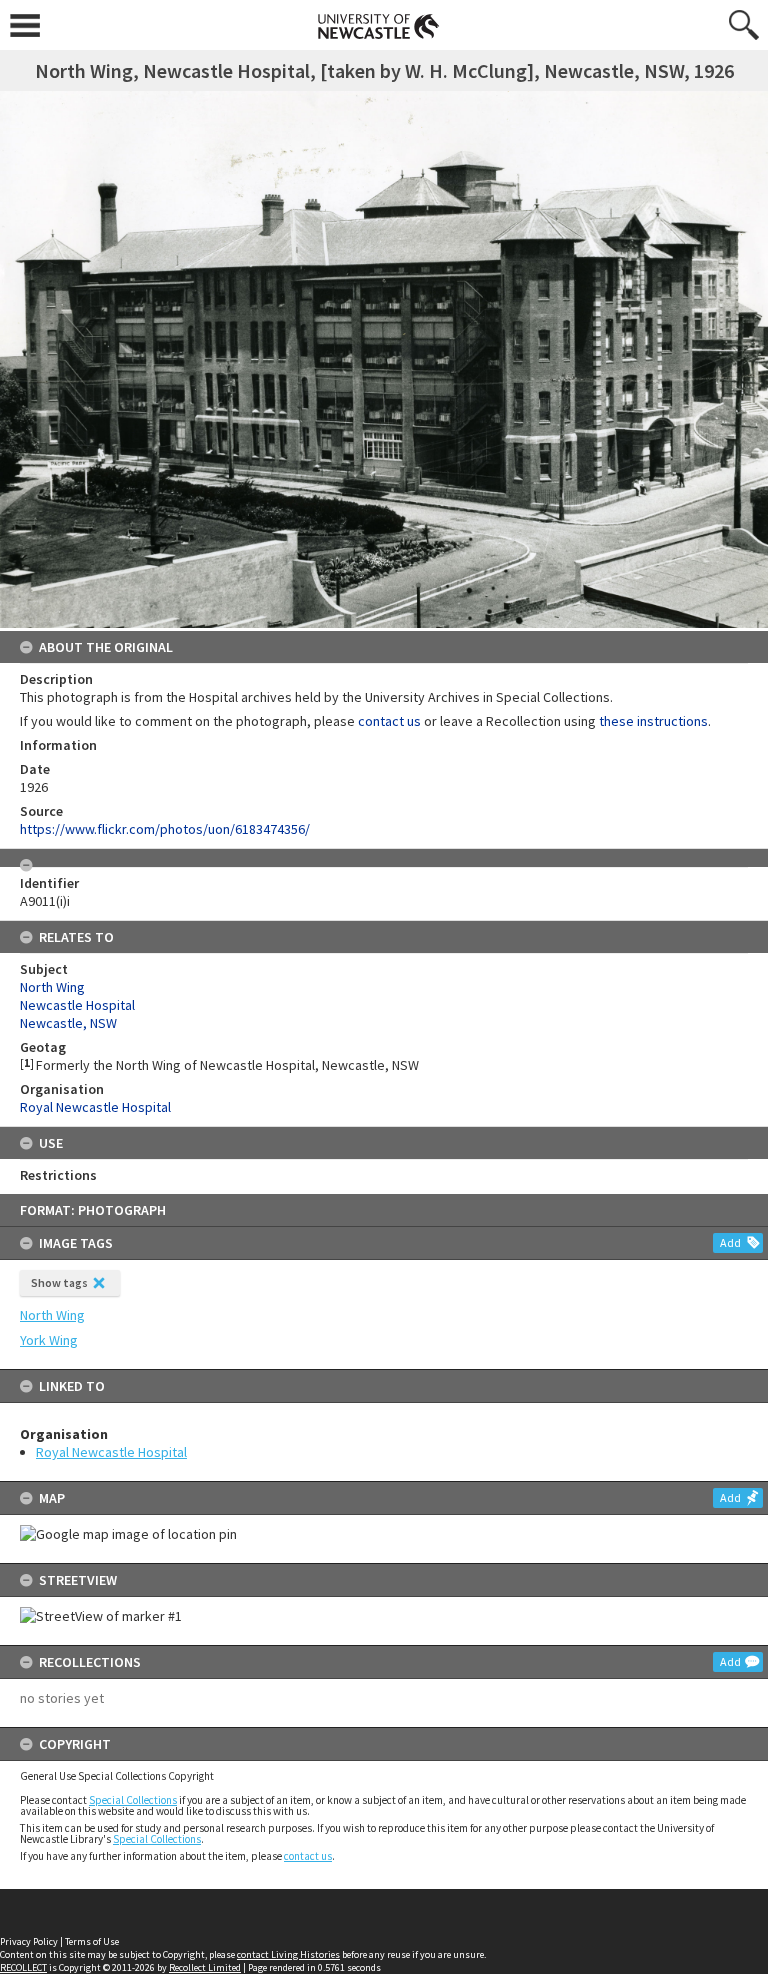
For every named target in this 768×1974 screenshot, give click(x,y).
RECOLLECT (23, 1967)
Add (730, 1242)
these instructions (653, 721)
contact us (308, 1856)
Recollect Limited (205, 1967)
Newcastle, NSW (68, 1023)
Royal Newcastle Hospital (111, 1452)
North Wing (52, 987)
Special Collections (133, 1800)
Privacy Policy (29, 1941)
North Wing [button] (52, 1315)
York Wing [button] (49, 1340)
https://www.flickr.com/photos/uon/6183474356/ (165, 829)
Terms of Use (92, 1941)
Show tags (59, 1282)
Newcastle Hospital (77, 1005)
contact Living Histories (288, 1954)
